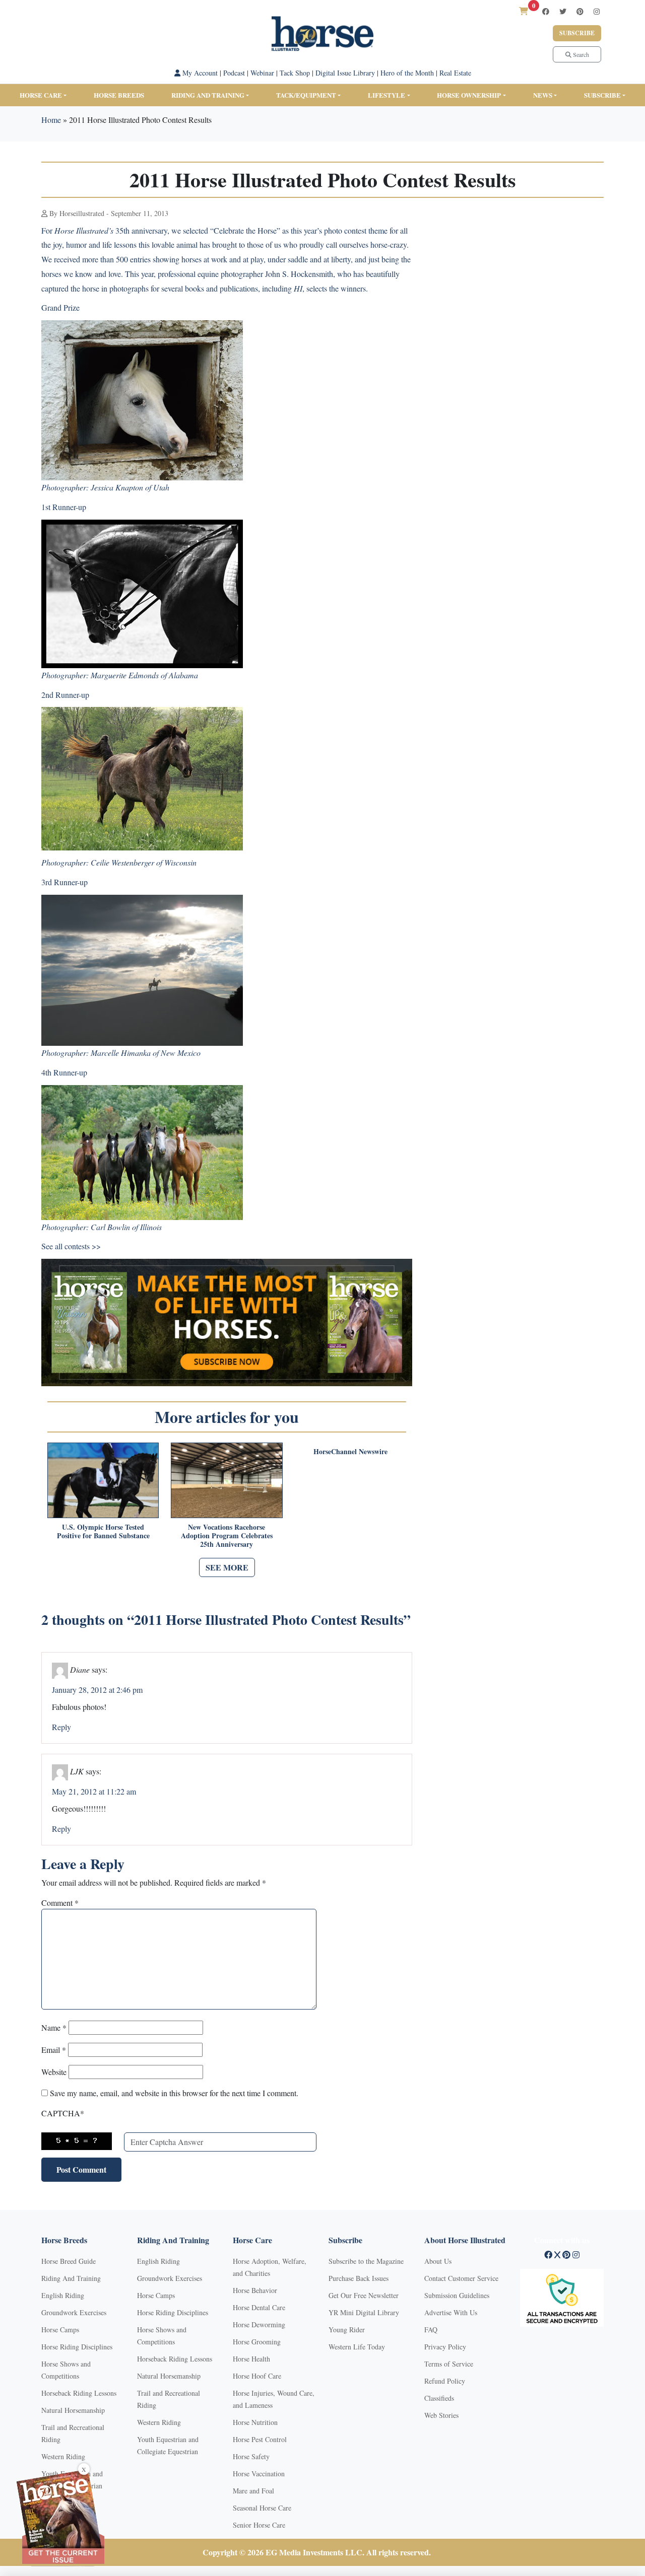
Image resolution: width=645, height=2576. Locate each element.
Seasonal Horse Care (262, 2508)
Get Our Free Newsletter (364, 2295)
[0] (524, 11)
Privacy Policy (445, 2347)
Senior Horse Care (259, 2525)
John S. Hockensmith (299, 274)
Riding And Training (71, 2278)
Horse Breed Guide (69, 2261)
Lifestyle (386, 95)
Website (54, 2072)
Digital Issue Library (345, 73)
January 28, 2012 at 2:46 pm (97, 1690)
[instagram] (597, 11)
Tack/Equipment (306, 95)
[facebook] (546, 11)
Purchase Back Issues (359, 2278)
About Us (438, 2261)
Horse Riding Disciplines (77, 2347)
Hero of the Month (407, 73)
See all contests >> (71, 1246)
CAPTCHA (63, 2113)
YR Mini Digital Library (364, 2312)
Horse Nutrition (255, 2422)
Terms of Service (449, 2364)
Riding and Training (208, 95)
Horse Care (41, 95)
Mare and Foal (253, 2491)
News (543, 95)
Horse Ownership (469, 95)
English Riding (63, 2295)
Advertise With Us (451, 2312)
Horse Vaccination (259, 2474)
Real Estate (455, 73)
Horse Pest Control (260, 2439)
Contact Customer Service (461, 2278)
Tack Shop (295, 73)
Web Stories (441, 2415)
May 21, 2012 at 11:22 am (94, 1791)
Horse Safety (251, 2456)
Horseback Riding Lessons (79, 2393)
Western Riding (63, 2456)
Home (51, 120)
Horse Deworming (259, 2324)
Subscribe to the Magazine (366, 2261)
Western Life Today (357, 2347)
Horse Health (251, 2359)
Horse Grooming (257, 2342)
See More (227, 1567)
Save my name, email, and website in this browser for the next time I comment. (174, 2093)
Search (580, 54)
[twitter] (563, 11)
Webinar (262, 73)
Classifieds (439, 2398)
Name (54, 2027)
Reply (61, 1727)
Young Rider (347, 2330)
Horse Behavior (255, 2290)
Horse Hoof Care (257, 2376)
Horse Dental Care (259, 2307)
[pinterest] (580, 11)
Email (54, 2050)
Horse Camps (60, 2330)
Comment (60, 1903)
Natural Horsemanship (73, 2410)
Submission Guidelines (457, 2295)
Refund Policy (445, 2381)
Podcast (234, 73)
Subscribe (577, 33)
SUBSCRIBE (602, 95)
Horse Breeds (119, 95)
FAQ (431, 2330)
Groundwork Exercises (74, 2312)
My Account (199, 73)
